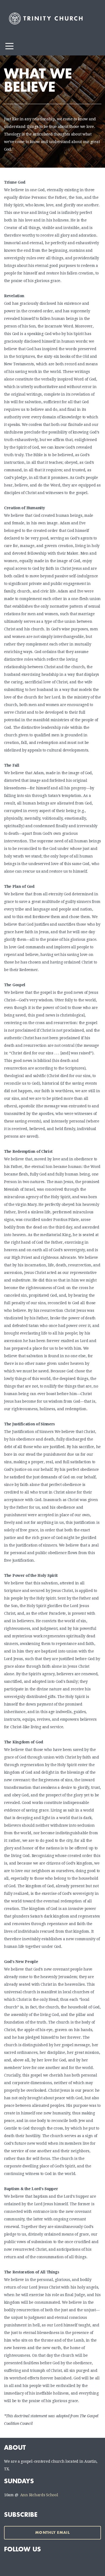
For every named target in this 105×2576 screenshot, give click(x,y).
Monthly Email (52, 2533)
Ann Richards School (39, 2495)
